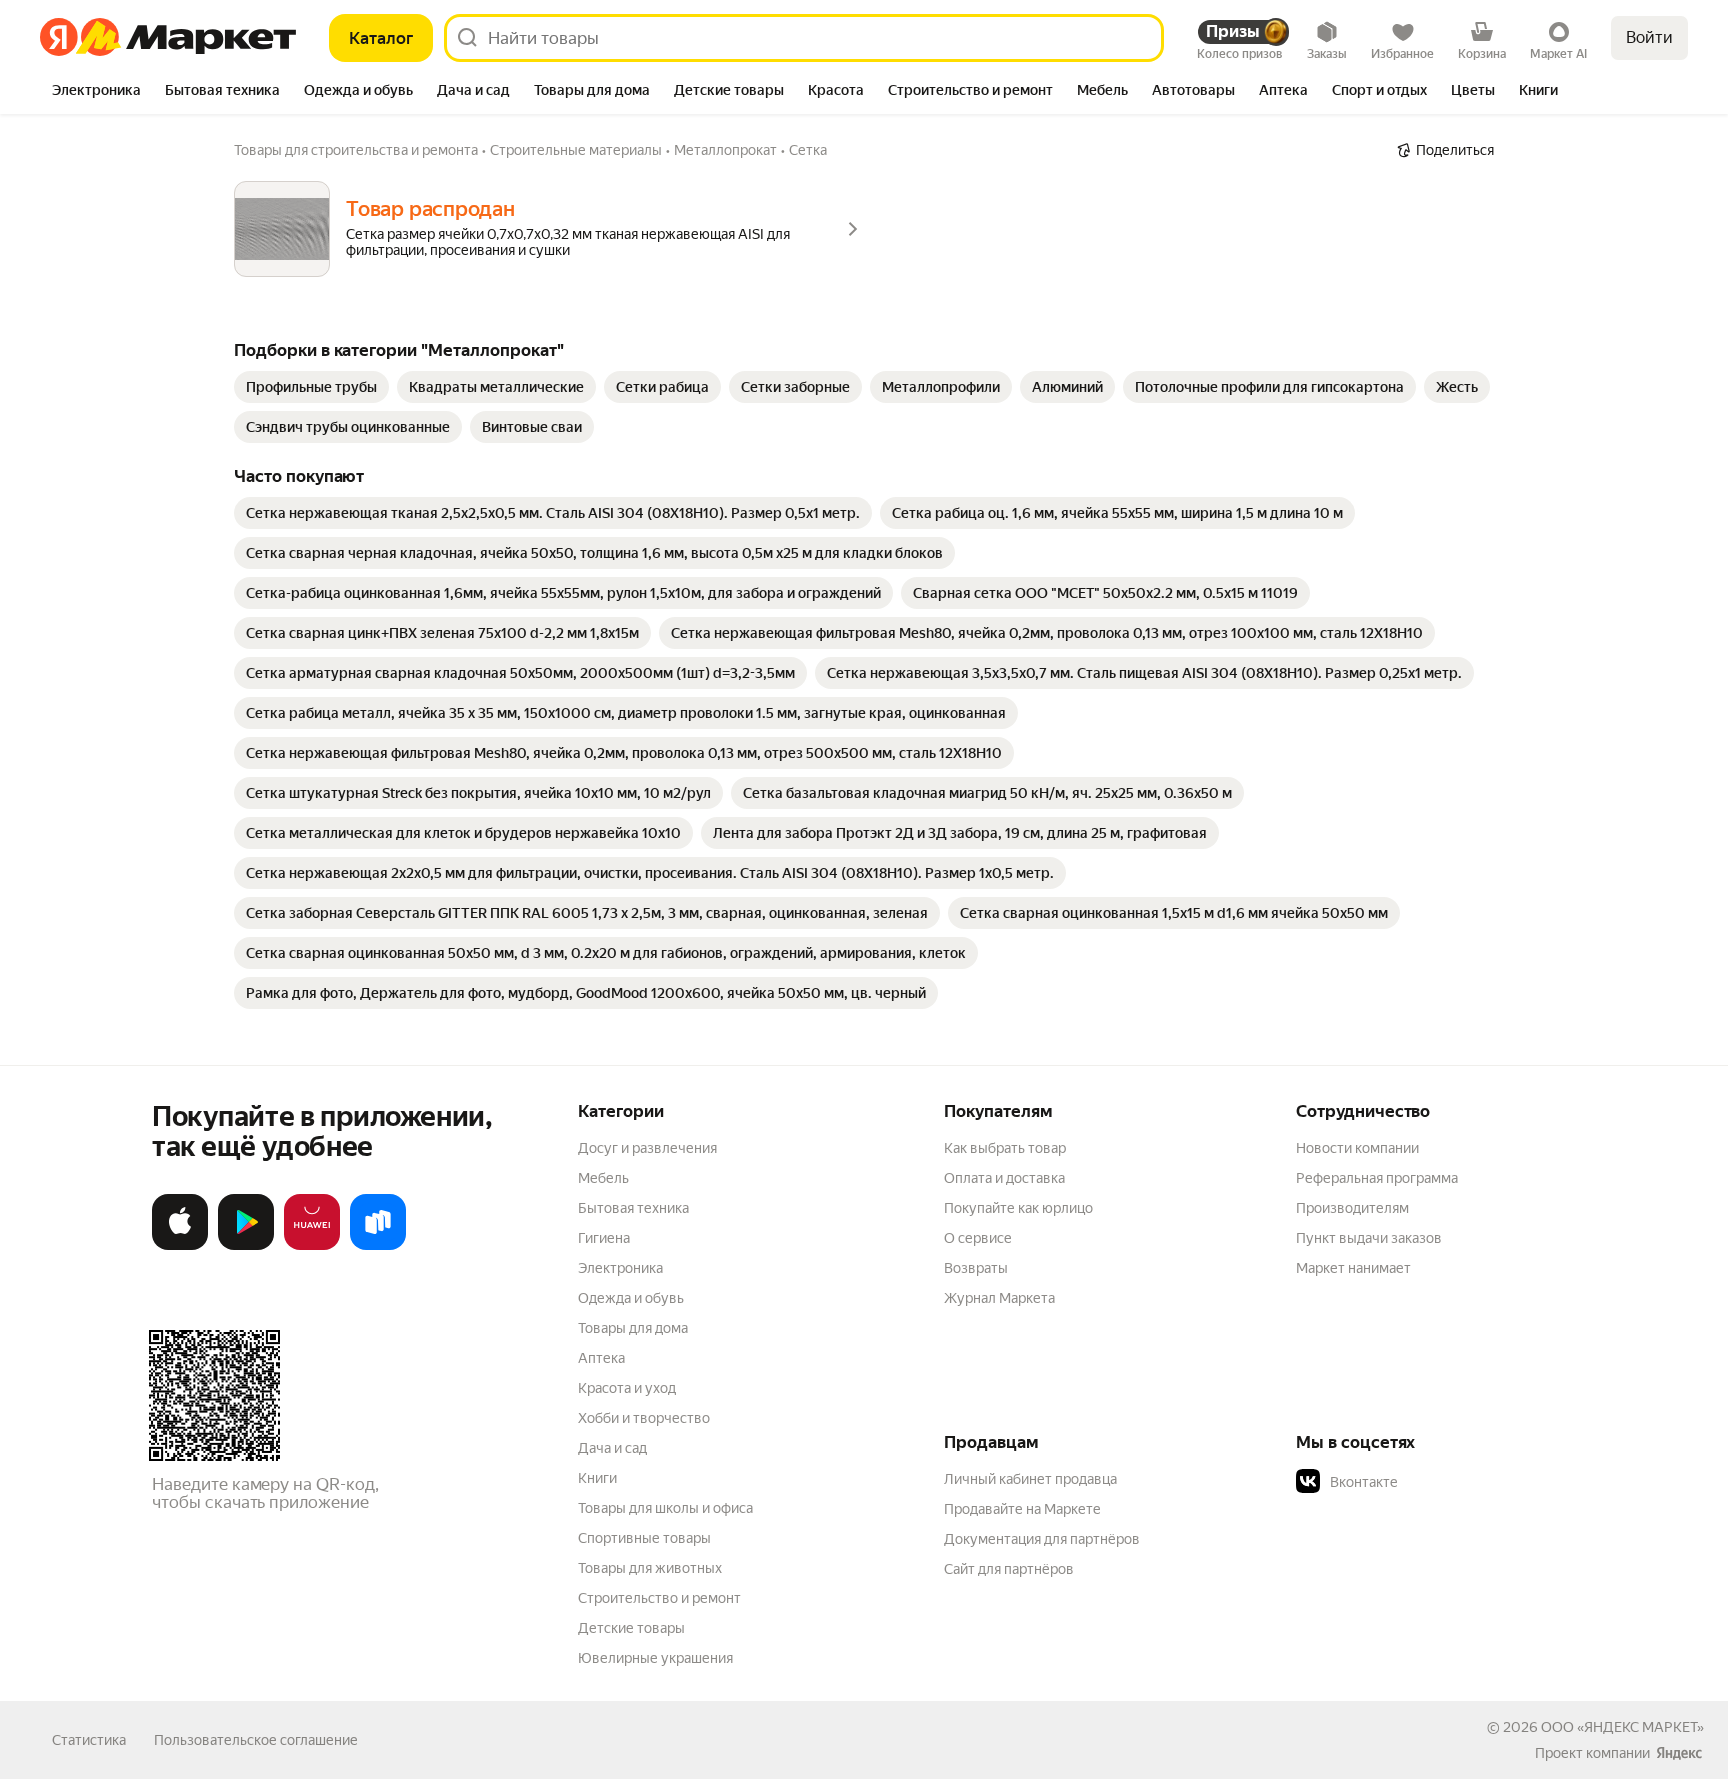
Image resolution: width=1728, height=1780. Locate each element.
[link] (311, 387)
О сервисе (978, 1238)
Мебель (603, 1178)
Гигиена (604, 1238)
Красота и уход (627, 1388)
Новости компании (1357, 1148)
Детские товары (631, 1628)
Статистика (89, 1740)
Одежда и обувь (631, 1298)
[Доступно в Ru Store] (378, 1246)
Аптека (601, 1358)
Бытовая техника (633, 1208)
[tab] (96, 92)
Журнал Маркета (999, 1298)
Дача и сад (612, 1448)
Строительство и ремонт (659, 1598)
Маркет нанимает (1353, 1268)
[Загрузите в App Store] (180, 1246)
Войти (1649, 37)
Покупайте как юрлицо (1018, 1208)
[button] (1436, 1482)
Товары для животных (650, 1568)
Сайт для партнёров (1009, 1569)
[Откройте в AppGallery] (312, 1246)
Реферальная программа (1377, 1178)
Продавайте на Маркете (1022, 1509)
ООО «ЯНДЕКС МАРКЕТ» (1622, 1727)
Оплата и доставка (1004, 1178)
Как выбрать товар (1005, 1148)
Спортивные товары (644, 1538)
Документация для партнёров (1042, 1539)
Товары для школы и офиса (665, 1508)
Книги (597, 1478)
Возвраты (976, 1268)
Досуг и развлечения (647, 1148)
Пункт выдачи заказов (1369, 1238)
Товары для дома (633, 1328)
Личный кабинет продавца (1030, 1479)
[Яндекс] (1679, 1753)
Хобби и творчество (644, 1418)
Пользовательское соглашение (256, 1740)
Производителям (1352, 1208)
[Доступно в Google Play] (246, 1246)
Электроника (620, 1268)
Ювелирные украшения (655, 1658)
